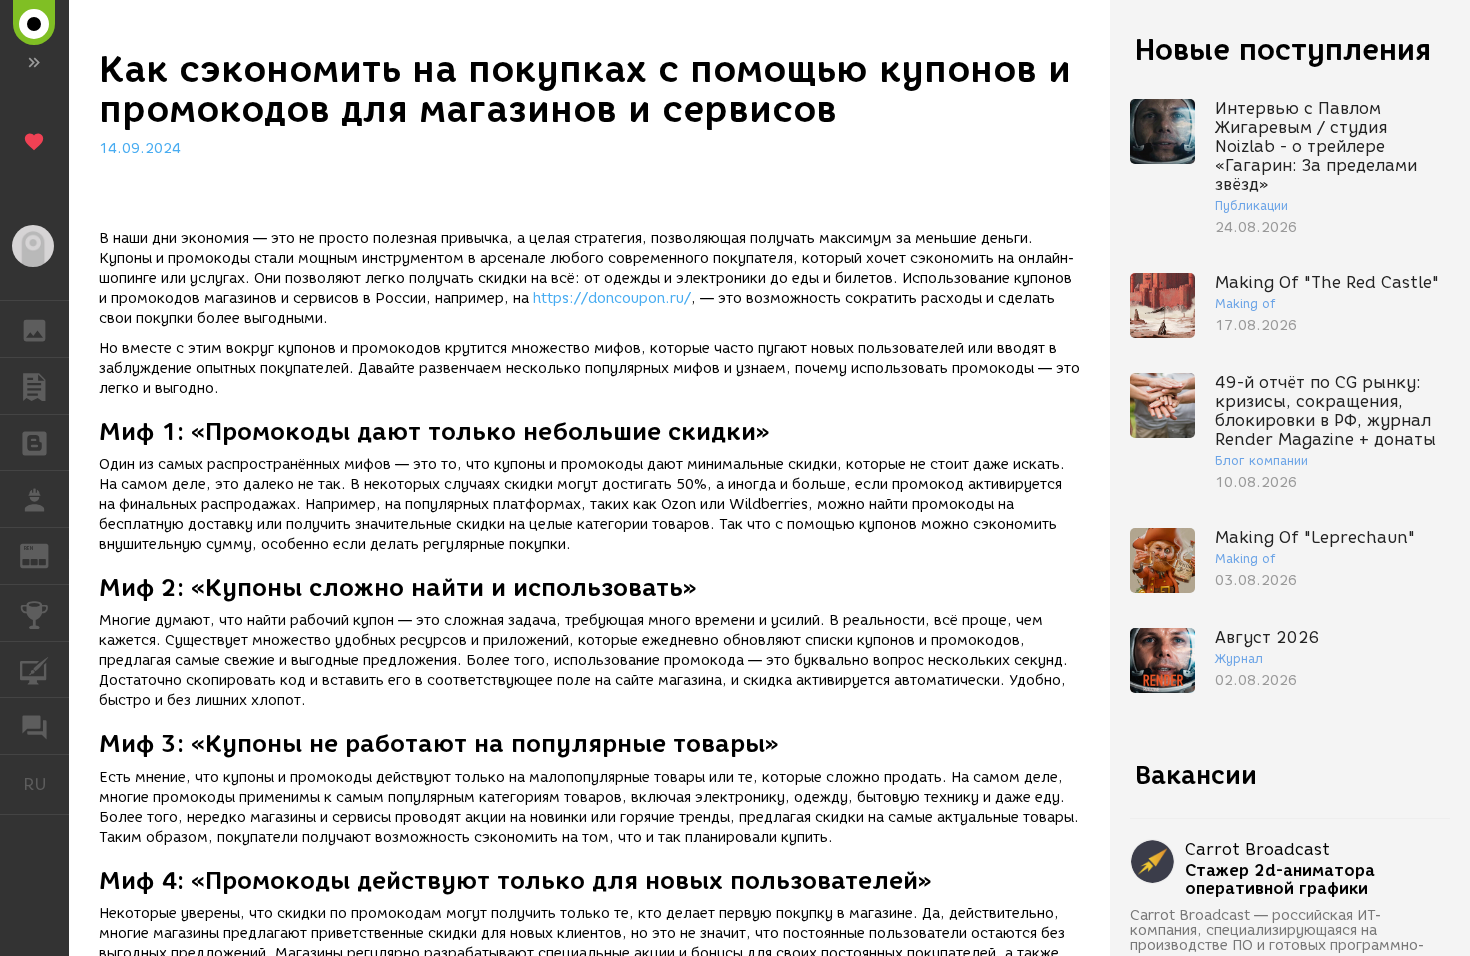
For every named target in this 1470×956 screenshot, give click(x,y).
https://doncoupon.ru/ (612, 298)
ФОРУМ (34, 726)
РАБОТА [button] (34, 499)
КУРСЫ (34, 670)
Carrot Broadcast (1257, 849)
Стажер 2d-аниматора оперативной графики (1280, 880)
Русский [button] (46, 784)
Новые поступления (1283, 49)
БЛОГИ (34, 443)
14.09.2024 (140, 148)
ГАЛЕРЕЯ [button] (34, 329)
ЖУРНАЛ (46, 554)
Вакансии (1196, 775)
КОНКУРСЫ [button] (34, 613)
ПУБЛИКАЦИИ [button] (34, 386)
